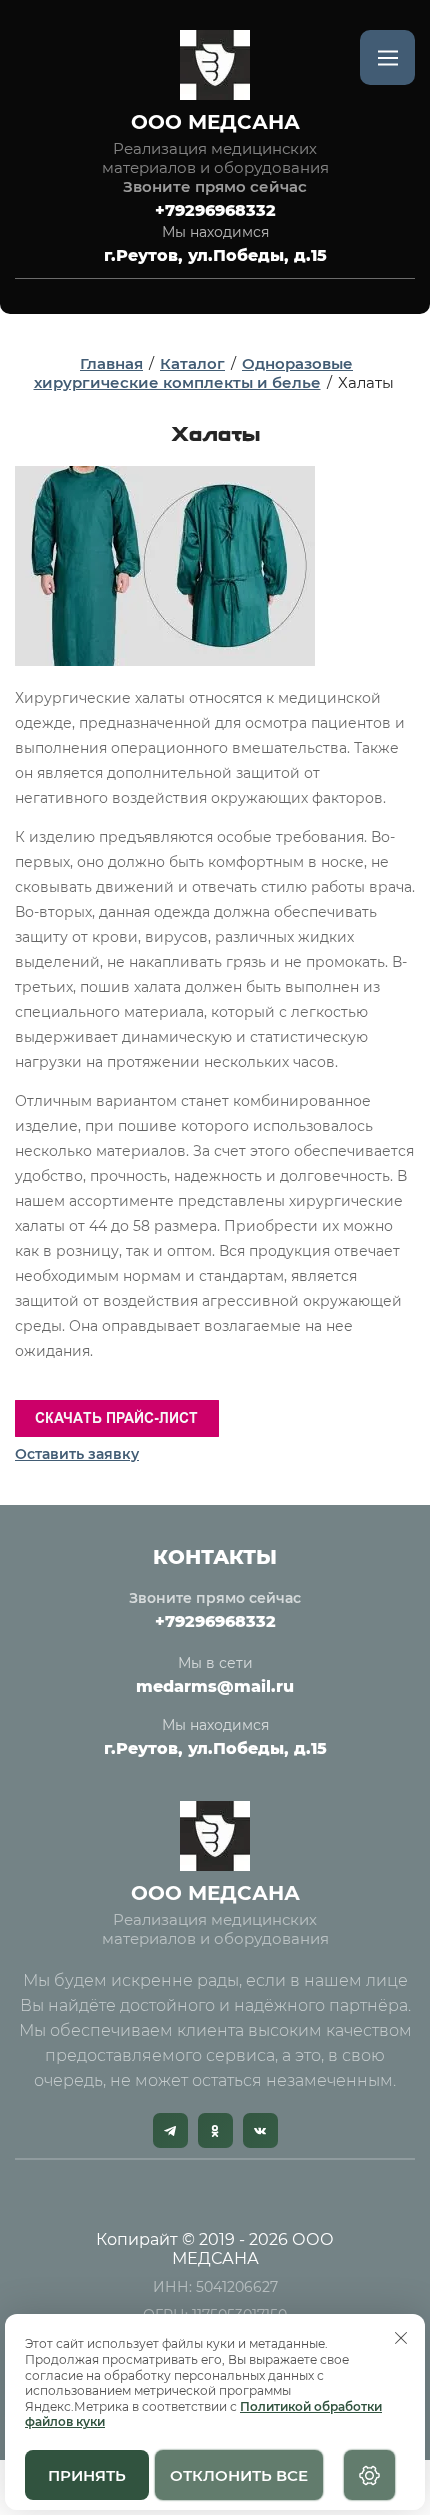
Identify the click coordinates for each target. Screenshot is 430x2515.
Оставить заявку (77, 1454)
